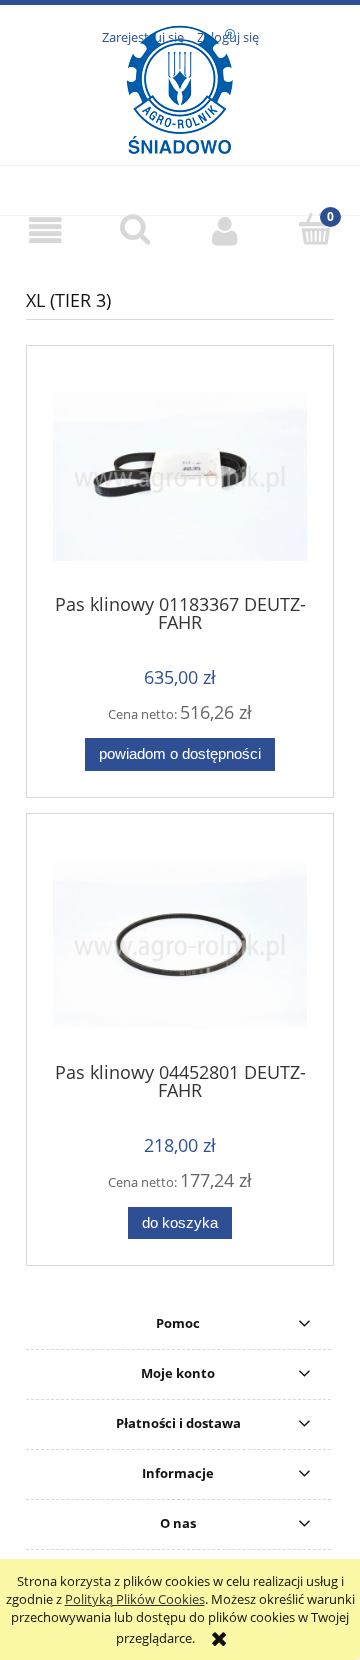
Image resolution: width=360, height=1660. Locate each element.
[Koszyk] (315, 229)
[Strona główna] (180, 129)
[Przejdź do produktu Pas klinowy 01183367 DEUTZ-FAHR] (180, 476)
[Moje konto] (225, 230)
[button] (45, 230)
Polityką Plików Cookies (135, 1599)
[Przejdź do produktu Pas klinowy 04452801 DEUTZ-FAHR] (180, 945)
